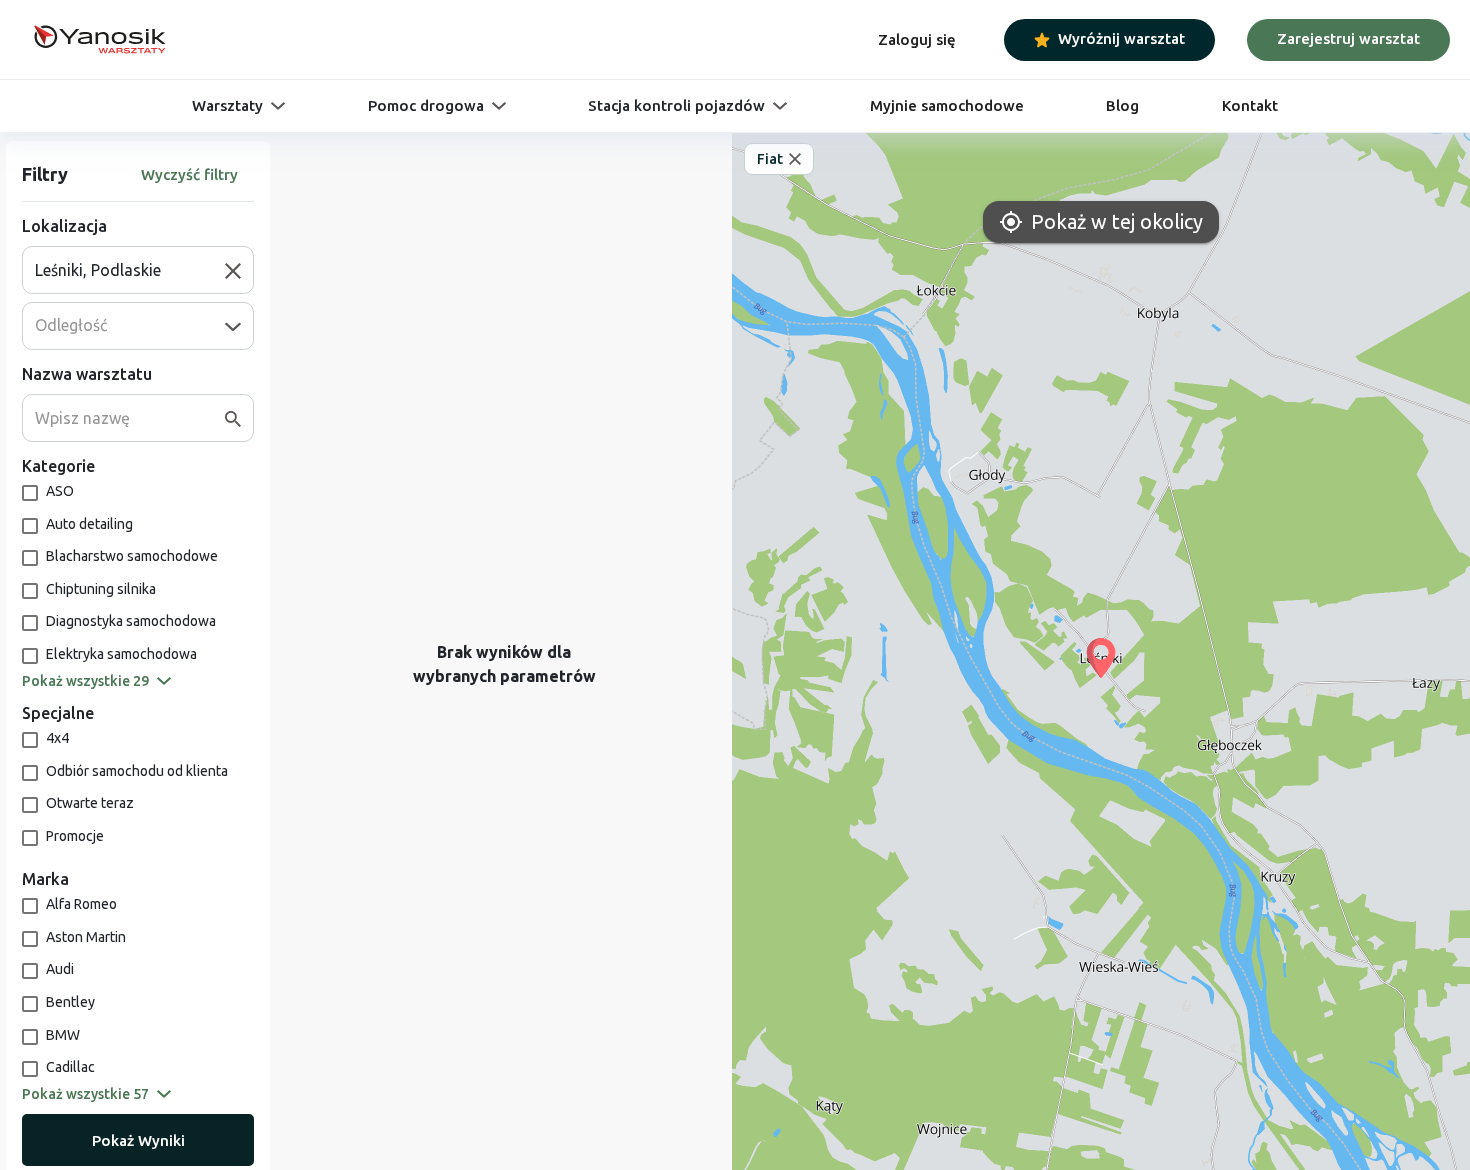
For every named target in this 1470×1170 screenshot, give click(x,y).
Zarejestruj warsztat (1348, 38)
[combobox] (130, 270)
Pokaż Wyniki (138, 1140)
